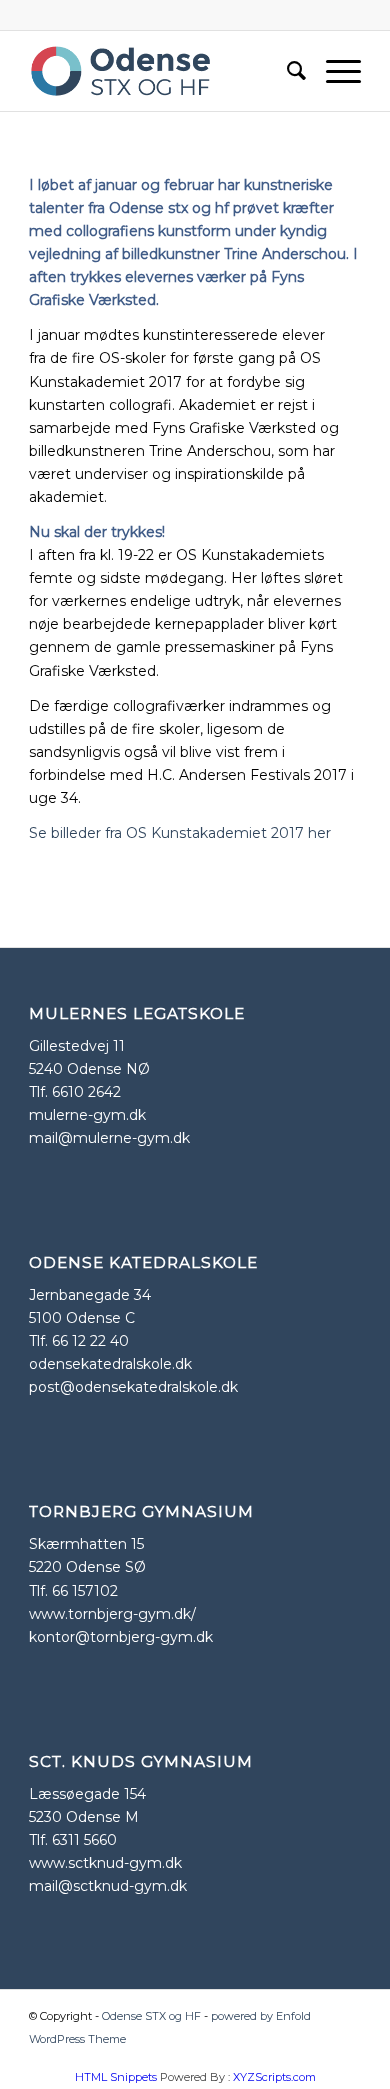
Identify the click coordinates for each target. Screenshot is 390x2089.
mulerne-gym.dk (87, 1115)
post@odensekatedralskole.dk (133, 1387)
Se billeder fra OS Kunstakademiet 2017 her (180, 833)
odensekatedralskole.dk (110, 1364)
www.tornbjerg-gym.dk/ (112, 1614)
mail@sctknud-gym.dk (108, 1886)
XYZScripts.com (274, 2077)
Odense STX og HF (151, 2016)
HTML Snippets (116, 2077)
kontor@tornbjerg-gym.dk (121, 1637)
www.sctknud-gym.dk (105, 1863)
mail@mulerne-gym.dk (109, 1138)
